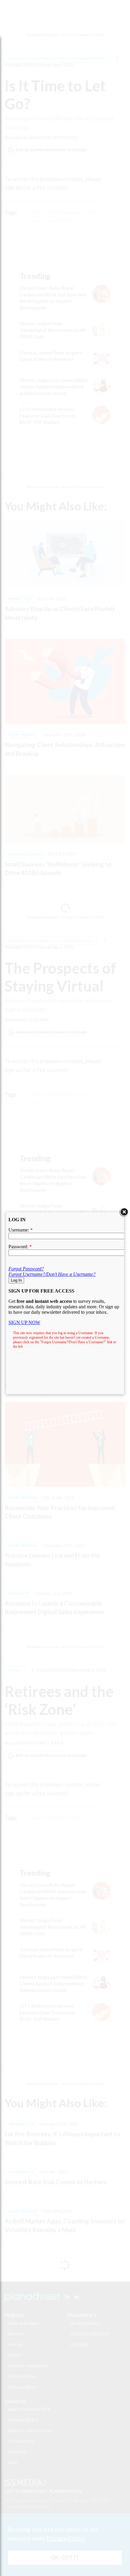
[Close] (124, 1212)
